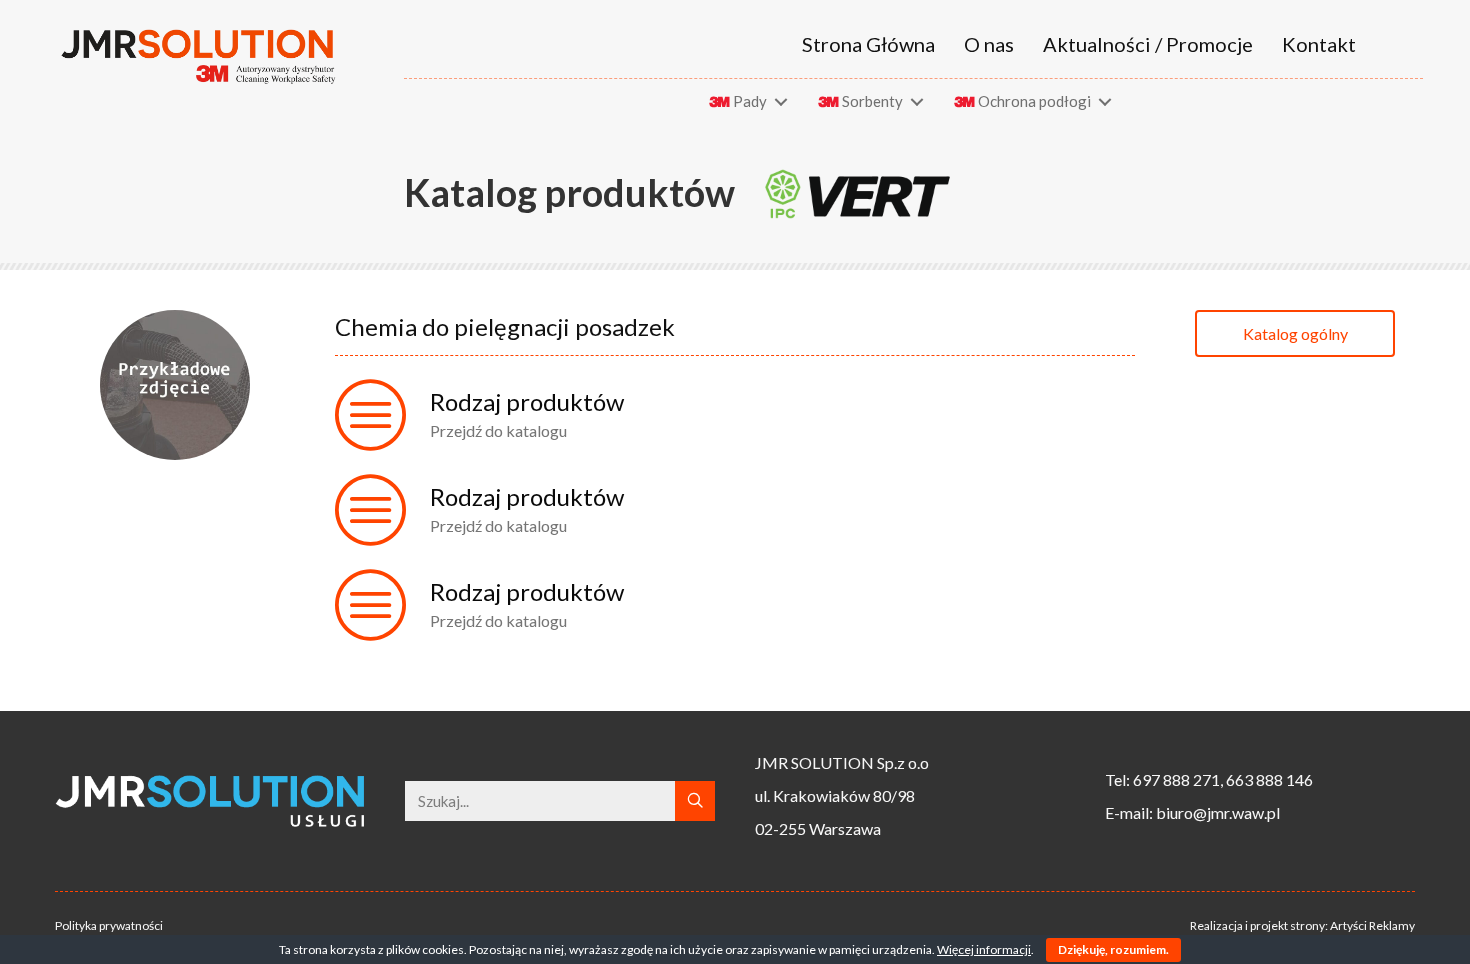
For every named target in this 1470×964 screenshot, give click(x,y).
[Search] (695, 801)
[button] (1295, 333)
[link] (752, 102)
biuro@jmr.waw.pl (1218, 812)
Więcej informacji (984, 949)
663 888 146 (1269, 779)
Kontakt (1319, 44)
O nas (989, 44)
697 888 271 (1176, 779)
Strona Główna (868, 44)
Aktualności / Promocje (1148, 44)
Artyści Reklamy (1372, 925)
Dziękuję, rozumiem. (1113, 949)
